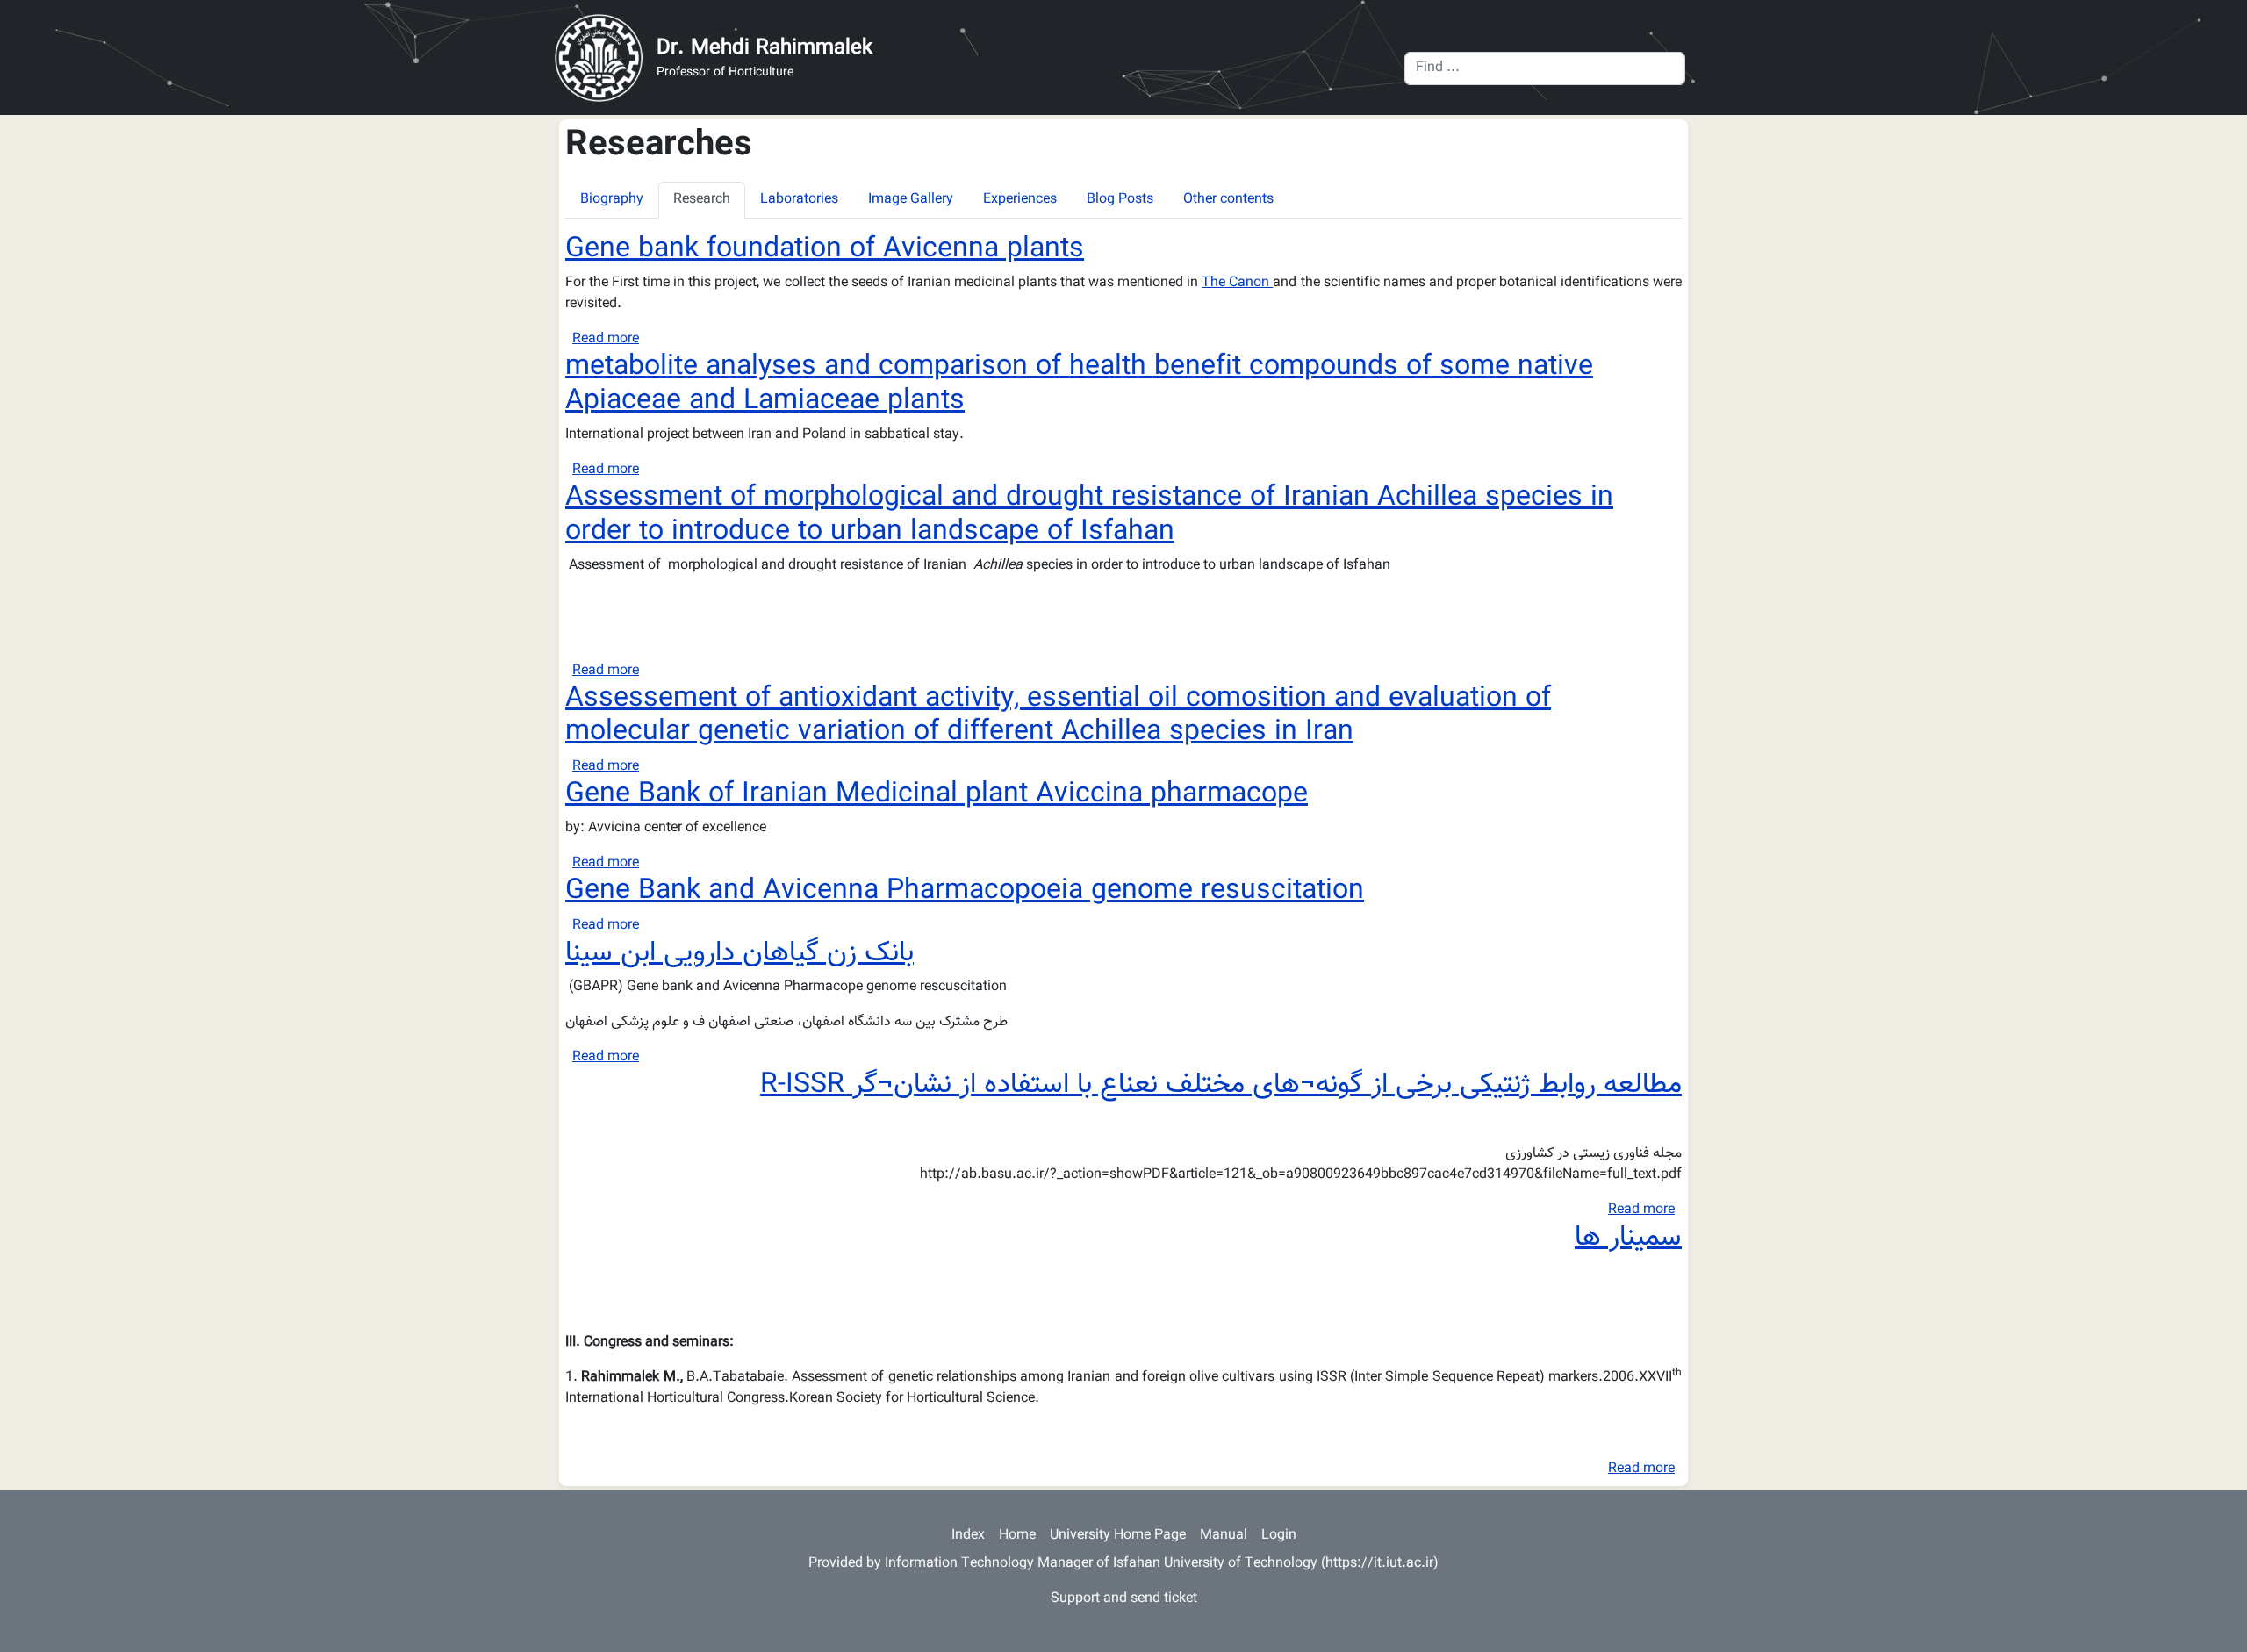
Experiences (1020, 200)
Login (1279, 1536)
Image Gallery (911, 200)
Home (1017, 1536)
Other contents (1228, 200)
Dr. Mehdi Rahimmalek (765, 48)
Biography (612, 200)
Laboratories (799, 200)
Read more (606, 339)
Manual (1224, 1536)
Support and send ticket (1124, 1599)
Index (968, 1536)
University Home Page (1118, 1536)
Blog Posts (1120, 200)
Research (702, 200)
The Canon (1237, 283)
